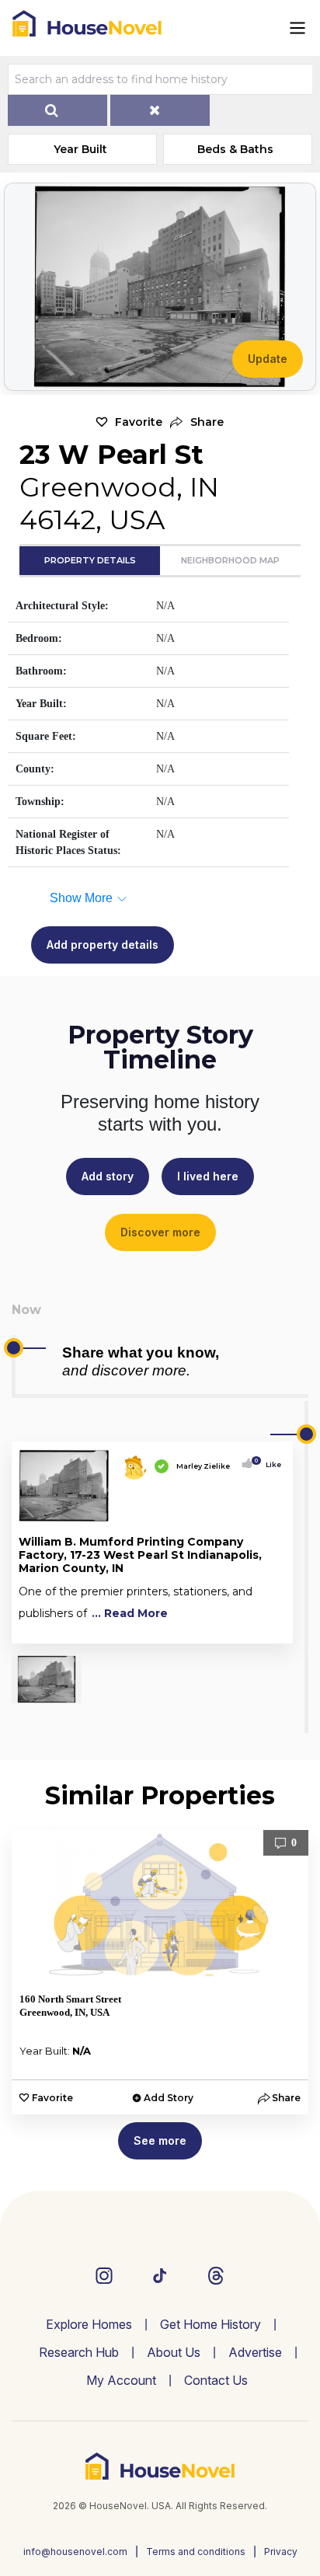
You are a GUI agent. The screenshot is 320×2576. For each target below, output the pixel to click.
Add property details (103, 945)
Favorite (139, 422)
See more (160, 2140)
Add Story (169, 2098)
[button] (197, 422)
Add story (108, 1176)
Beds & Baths (235, 149)
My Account (121, 2380)
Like (269, 1464)
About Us (174, 2352)
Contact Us (216, 2380)
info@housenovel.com (75, 2552)
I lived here (208, 1176)
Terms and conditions (196, 2552)
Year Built (80, 149)
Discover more (160, 1232)
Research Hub (79, 2352)
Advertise (255, 2352)
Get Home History (210, 2324)
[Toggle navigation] (297, 28)
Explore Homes (89, 2324)
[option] (160, 1972)
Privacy (281, 2552)
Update (268, 359)
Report (269, 1628)
